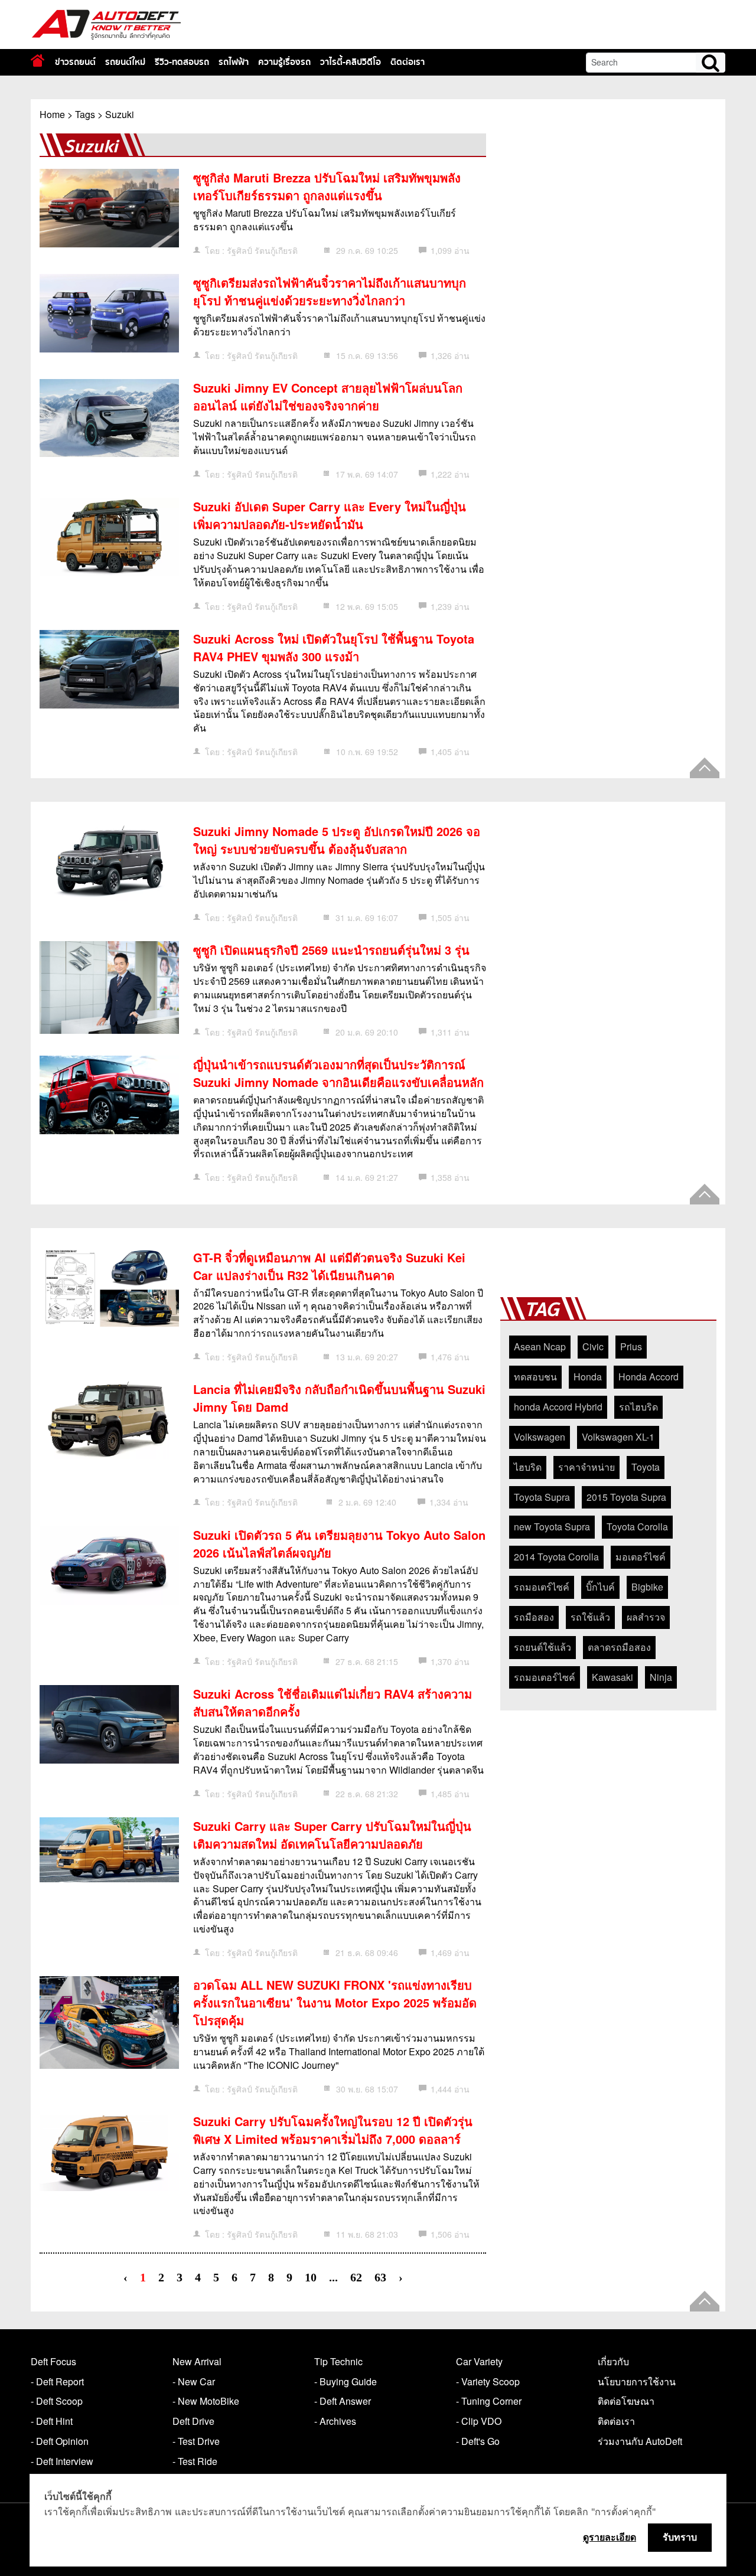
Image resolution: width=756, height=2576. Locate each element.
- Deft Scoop (57, 2401)
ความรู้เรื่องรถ (284, 62)
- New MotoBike (206, 2401)
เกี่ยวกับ (613, 2361)
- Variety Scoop (488, 2381)
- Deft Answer (343, 2401)
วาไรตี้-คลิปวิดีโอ (351, 62)
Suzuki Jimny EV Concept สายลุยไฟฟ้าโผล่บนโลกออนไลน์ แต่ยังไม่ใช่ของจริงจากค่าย (328, 396)
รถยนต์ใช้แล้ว (542, 1647)
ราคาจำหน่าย (586, 1467)
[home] (38, 61)
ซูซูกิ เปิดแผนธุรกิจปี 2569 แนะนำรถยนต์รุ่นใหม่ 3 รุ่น (331, 950)
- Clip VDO (479, 2421)
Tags (85, 114)
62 (356, 2278)
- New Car (194, 2381)
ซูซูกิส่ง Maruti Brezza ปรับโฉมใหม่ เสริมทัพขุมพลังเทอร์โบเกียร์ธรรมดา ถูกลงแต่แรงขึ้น (327, 186)
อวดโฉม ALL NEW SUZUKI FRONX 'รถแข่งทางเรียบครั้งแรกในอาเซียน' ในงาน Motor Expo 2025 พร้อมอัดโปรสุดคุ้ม (335, 2002)
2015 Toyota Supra (626, 1497)
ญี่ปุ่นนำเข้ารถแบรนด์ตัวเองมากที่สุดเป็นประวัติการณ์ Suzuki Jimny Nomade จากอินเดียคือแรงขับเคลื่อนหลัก (338, 1073)
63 (380, 2278)
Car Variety (479, 2361)
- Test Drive (196, 2441)
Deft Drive (193, 2421)
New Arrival (197, 2361)
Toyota (646, 1467)
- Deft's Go (478, 2441)
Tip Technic (338, 2361)
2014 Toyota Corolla (556, 1557)
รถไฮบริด (638, 1407)
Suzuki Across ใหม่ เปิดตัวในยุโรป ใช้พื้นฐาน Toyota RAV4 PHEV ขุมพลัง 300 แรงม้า (334, 647)
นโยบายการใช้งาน (637, 2381)
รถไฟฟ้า (234, 62)
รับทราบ (680, 2537)
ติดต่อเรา (408, 62)
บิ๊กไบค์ (600, 1587)
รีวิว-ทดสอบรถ (182, 62)
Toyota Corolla (637, 1527)
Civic (593, 1346)
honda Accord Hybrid (558, 1407)
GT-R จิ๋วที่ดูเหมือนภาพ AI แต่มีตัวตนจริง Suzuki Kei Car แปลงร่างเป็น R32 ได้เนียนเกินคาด (329, 1266)
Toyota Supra (542, 1497)
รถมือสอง (534, 1617)
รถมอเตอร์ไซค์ (545, 1677)
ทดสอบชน (535, 1377)
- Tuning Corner (489, 2401)
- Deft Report (57, 2381)
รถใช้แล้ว (590, 1617)
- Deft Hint (52, 2421)
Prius (631, 1346)
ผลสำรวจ (646, 1617)
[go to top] (705, 768)
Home (52, 114)
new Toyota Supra (552, 1527)
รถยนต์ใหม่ (125, 62)
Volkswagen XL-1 (618, 1437)
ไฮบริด (528, 1467)
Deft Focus (53, 2361)
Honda (588, 1377)
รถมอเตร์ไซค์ (542, 1587)
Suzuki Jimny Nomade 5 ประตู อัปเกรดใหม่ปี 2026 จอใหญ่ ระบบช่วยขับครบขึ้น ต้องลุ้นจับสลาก (337, 840)
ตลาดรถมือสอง (619, 1647)
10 (311, 2278)
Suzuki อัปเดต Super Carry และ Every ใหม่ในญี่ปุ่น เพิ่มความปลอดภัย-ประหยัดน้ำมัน (330, 515)
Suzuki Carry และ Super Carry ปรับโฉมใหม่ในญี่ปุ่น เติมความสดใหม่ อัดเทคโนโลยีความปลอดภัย (332, 1835)
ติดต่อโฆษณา (626, 2401)
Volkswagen (540, 1437)
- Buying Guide (346, 2381)
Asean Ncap (540, 1346)
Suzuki (120, 114)
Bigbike (647, 1587)
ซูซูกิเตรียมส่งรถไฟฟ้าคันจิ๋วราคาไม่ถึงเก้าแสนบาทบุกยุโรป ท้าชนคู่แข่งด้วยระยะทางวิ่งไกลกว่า (330, 291)
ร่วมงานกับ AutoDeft (640, 2441)
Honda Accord (649, 1377)
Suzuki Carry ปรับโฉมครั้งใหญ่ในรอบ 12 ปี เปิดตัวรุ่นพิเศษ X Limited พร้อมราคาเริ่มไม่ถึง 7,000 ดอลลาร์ (333, 2130)
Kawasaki (612, 1677)
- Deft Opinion (60, 2441)
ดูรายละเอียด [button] (610, 2537)
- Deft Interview (62, 2461)
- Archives (335, 2421)
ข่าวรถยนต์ (75, 62)
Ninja (661, 1677)
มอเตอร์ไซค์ (641, 1557)
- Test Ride (195, 2461)
